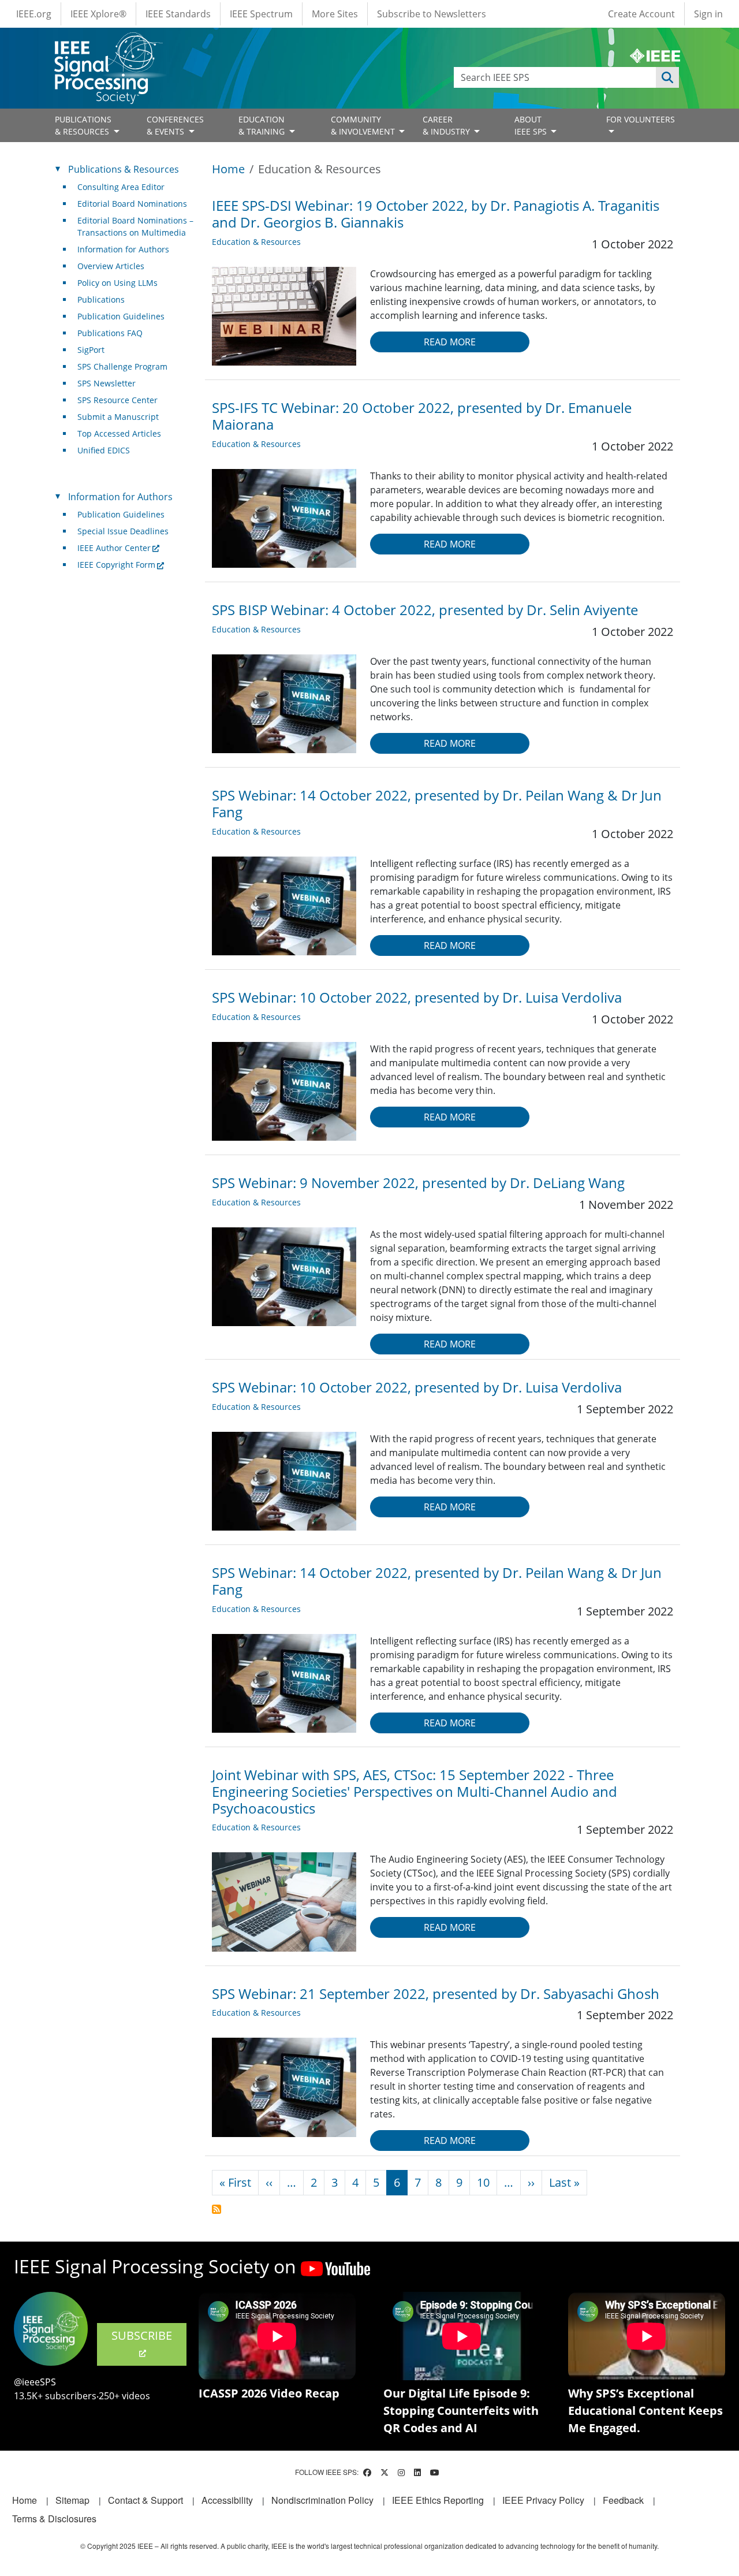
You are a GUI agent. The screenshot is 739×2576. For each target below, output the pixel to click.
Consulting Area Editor (121, 187)
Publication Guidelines (121, 316)
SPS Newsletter (107, 383)
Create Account (641, 14)
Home (228, 169)
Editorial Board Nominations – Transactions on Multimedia (135, 226)
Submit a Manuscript (118, 417)
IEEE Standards (178, 14)
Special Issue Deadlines (123, 531)
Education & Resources (256, 242)
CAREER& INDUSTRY (447, 125)
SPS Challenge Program (122, 366)
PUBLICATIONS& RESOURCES (83, 125)
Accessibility (227, 2500)
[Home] (108, 43)
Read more (450, 342)
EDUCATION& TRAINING (263, 125)
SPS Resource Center (117, 400)
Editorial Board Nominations (132, 204)
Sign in (708, 14)
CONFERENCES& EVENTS (175, 125)
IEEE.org (34, 14)
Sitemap (72, 2500)
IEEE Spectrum (261, 14)
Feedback (623, 2500)
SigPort (91, 350)
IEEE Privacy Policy (543, 2500)
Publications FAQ (110, 333)
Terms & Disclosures (54, 2519)
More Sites (335, 14)
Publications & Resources (124, 169)
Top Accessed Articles (119, 433)
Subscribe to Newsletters (432, 14)
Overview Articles (111, 266)
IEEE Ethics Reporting (438, 2500)
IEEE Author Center (114, 548)
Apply (667, 77)
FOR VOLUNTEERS (641, 119)
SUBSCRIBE (142, 2335)
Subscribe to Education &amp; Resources (217, 2209)
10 (483, 2182)
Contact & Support (145, 2500)
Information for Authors (123, 249)
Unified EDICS (104, 450)
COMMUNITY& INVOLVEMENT (364, 125)
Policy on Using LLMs (117, 283)
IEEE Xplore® (98, 14)
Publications (101, 299)
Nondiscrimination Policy (322, 2500)
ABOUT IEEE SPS (532, 125)
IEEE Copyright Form (116, 565)
